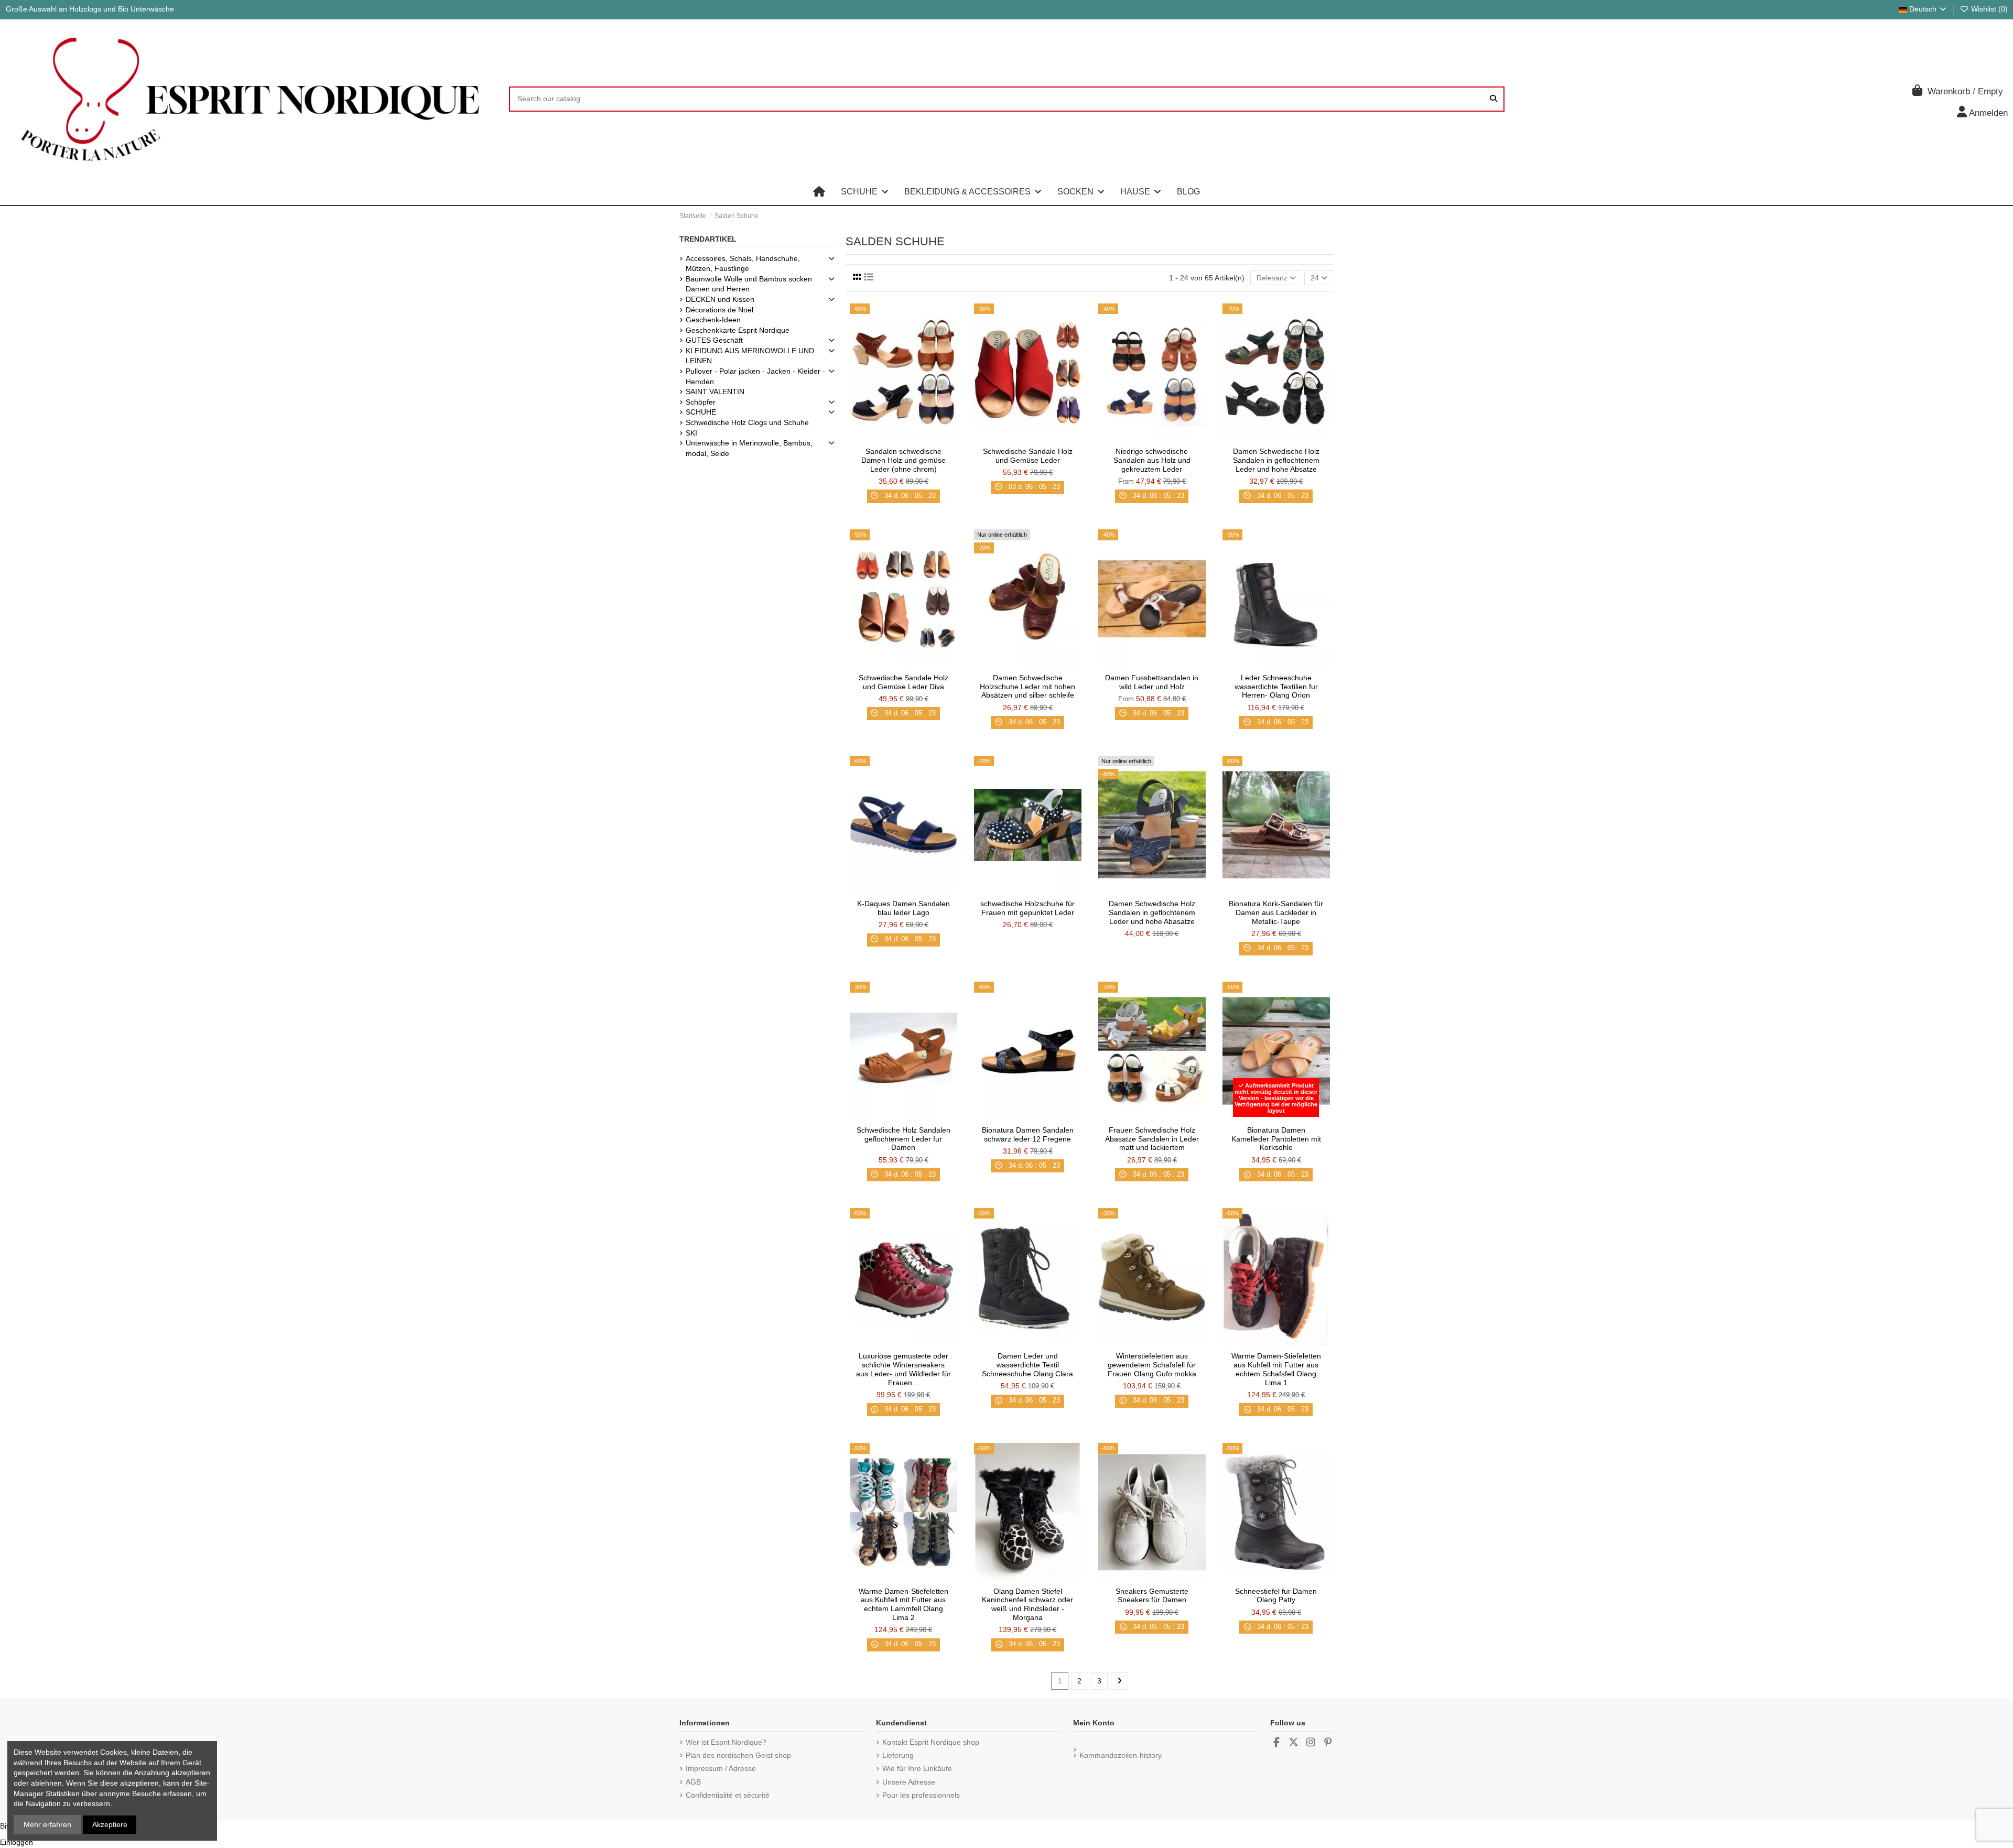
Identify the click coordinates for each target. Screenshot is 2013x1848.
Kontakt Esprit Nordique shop (931, 1742)
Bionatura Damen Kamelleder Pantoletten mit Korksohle (1276, 1139)
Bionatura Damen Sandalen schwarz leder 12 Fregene (1028, 1134)
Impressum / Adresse (721, 1768)
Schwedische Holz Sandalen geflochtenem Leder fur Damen (903, 1139)
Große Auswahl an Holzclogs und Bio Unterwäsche (90, 9)
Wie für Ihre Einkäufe (917, 1768)
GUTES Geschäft (714, 340)
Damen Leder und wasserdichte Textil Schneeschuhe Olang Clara (1027, 1365)
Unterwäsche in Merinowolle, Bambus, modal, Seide (749, 448)
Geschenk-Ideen (713, 320)
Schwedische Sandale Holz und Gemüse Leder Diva (903, 682)
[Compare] (903, 438)
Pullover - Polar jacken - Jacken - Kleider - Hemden (755, 376)
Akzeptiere (110, 1824)
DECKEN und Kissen (720, 299)
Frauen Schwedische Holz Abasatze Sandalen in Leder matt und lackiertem (1152, 1139)
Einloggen (17, 1842)
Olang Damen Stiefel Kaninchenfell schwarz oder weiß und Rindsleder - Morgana (1027, 1604)
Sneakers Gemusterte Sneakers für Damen (1152, 1596)
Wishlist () (1988, 9)
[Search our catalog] (1493, 99)
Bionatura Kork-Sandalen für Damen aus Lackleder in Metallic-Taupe (1276, 912)
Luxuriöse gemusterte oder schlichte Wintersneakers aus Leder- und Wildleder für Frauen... (903, 1369)
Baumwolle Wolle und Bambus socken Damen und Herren (749, 284)
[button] (865, 192)
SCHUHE (701, 412)
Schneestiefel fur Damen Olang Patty (1276, 1596)
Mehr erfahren (47, 1824)
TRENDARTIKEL (708, 239)
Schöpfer (701, 402)
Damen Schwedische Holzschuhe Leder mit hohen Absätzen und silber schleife (1027, 687)
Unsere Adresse (909, 1782)
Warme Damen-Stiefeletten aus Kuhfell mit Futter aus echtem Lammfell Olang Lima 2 (903, 1604)
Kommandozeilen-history (1121, 1755)
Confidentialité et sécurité (728, 1795)
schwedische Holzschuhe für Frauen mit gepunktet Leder (1027, 908)
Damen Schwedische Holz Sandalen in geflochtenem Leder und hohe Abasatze (1152, 912)
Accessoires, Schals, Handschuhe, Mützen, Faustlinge (743, 264)
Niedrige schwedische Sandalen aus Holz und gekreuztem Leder (1152, 460)
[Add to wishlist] (888, 438)
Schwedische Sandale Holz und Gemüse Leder (1028, 456)
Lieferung (898, 1755)
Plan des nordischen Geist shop (738, 1755)
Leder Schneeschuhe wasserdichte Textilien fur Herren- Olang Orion (1276, 687)
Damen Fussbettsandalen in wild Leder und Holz (1152, 682)
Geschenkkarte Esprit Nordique (738, 330)
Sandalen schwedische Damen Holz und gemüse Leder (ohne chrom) (903, 460)
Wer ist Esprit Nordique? (726, 1742)
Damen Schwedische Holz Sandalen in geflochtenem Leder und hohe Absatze (1276, 460)
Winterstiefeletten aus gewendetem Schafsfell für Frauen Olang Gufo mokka (1152, 1365)
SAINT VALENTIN (715, 392)
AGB (693, 1782)
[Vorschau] (918, 438)
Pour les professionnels (921, 1795)
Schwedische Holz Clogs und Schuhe (747, 422)
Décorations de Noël (719, 310)
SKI (691, 433)
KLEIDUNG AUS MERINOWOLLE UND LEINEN (750, 356)
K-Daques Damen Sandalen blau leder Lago (903, 908)
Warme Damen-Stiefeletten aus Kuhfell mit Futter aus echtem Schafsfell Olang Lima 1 (1276, 1369)
